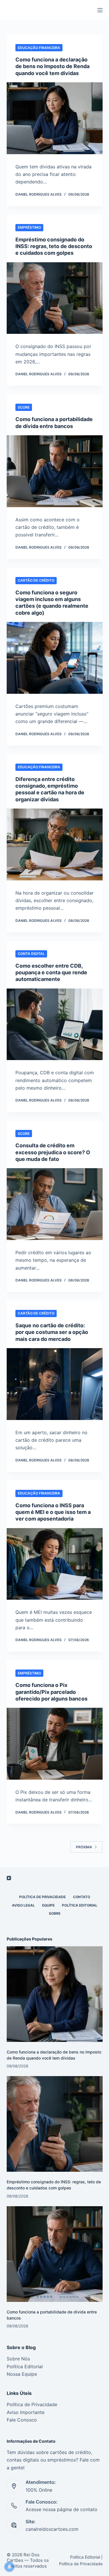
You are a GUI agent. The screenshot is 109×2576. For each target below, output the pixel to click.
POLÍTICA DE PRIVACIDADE (42, 1897)
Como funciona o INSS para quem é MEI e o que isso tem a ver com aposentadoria (53, 1512)
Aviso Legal (23, 1905)
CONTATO (82, 1897)
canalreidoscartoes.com (52, 2529)
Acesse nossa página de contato (61, 2509)
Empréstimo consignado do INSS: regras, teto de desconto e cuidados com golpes (54, 246)
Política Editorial (80, 1905)
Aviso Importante (26, 2412)
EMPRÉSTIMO (29, 227)
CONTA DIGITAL (31, 954)
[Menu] (100, 10)
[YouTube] (9, 1878)
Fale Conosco (22, 2420)
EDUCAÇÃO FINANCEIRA (39, 48)
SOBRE (55, 1913)
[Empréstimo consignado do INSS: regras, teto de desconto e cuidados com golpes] (55, 298)
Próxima (84, 1847)
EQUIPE (48, 1905)
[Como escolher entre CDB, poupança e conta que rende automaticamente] (55, 1024)
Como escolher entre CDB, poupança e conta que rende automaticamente (51, 973)
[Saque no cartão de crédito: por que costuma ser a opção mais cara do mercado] (55, 1384)
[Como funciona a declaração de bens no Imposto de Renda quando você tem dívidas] (55, 118)
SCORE (24, 407)
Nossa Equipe (22, 2374)
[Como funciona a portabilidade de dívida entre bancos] (55, 471)
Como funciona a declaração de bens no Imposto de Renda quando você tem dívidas (52, 66)
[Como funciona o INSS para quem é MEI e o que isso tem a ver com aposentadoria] (55, 1564)
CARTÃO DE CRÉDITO (36, 580)
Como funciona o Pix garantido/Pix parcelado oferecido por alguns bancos (51, 1692)
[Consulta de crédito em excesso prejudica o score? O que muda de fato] (55, 1204)
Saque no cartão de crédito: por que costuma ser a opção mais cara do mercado (52, 1332)
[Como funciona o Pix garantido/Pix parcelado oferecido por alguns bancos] (55, 1744)
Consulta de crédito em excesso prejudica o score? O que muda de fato (53, 1152)
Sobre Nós (18, 2359)
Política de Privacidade (32, 2404)
